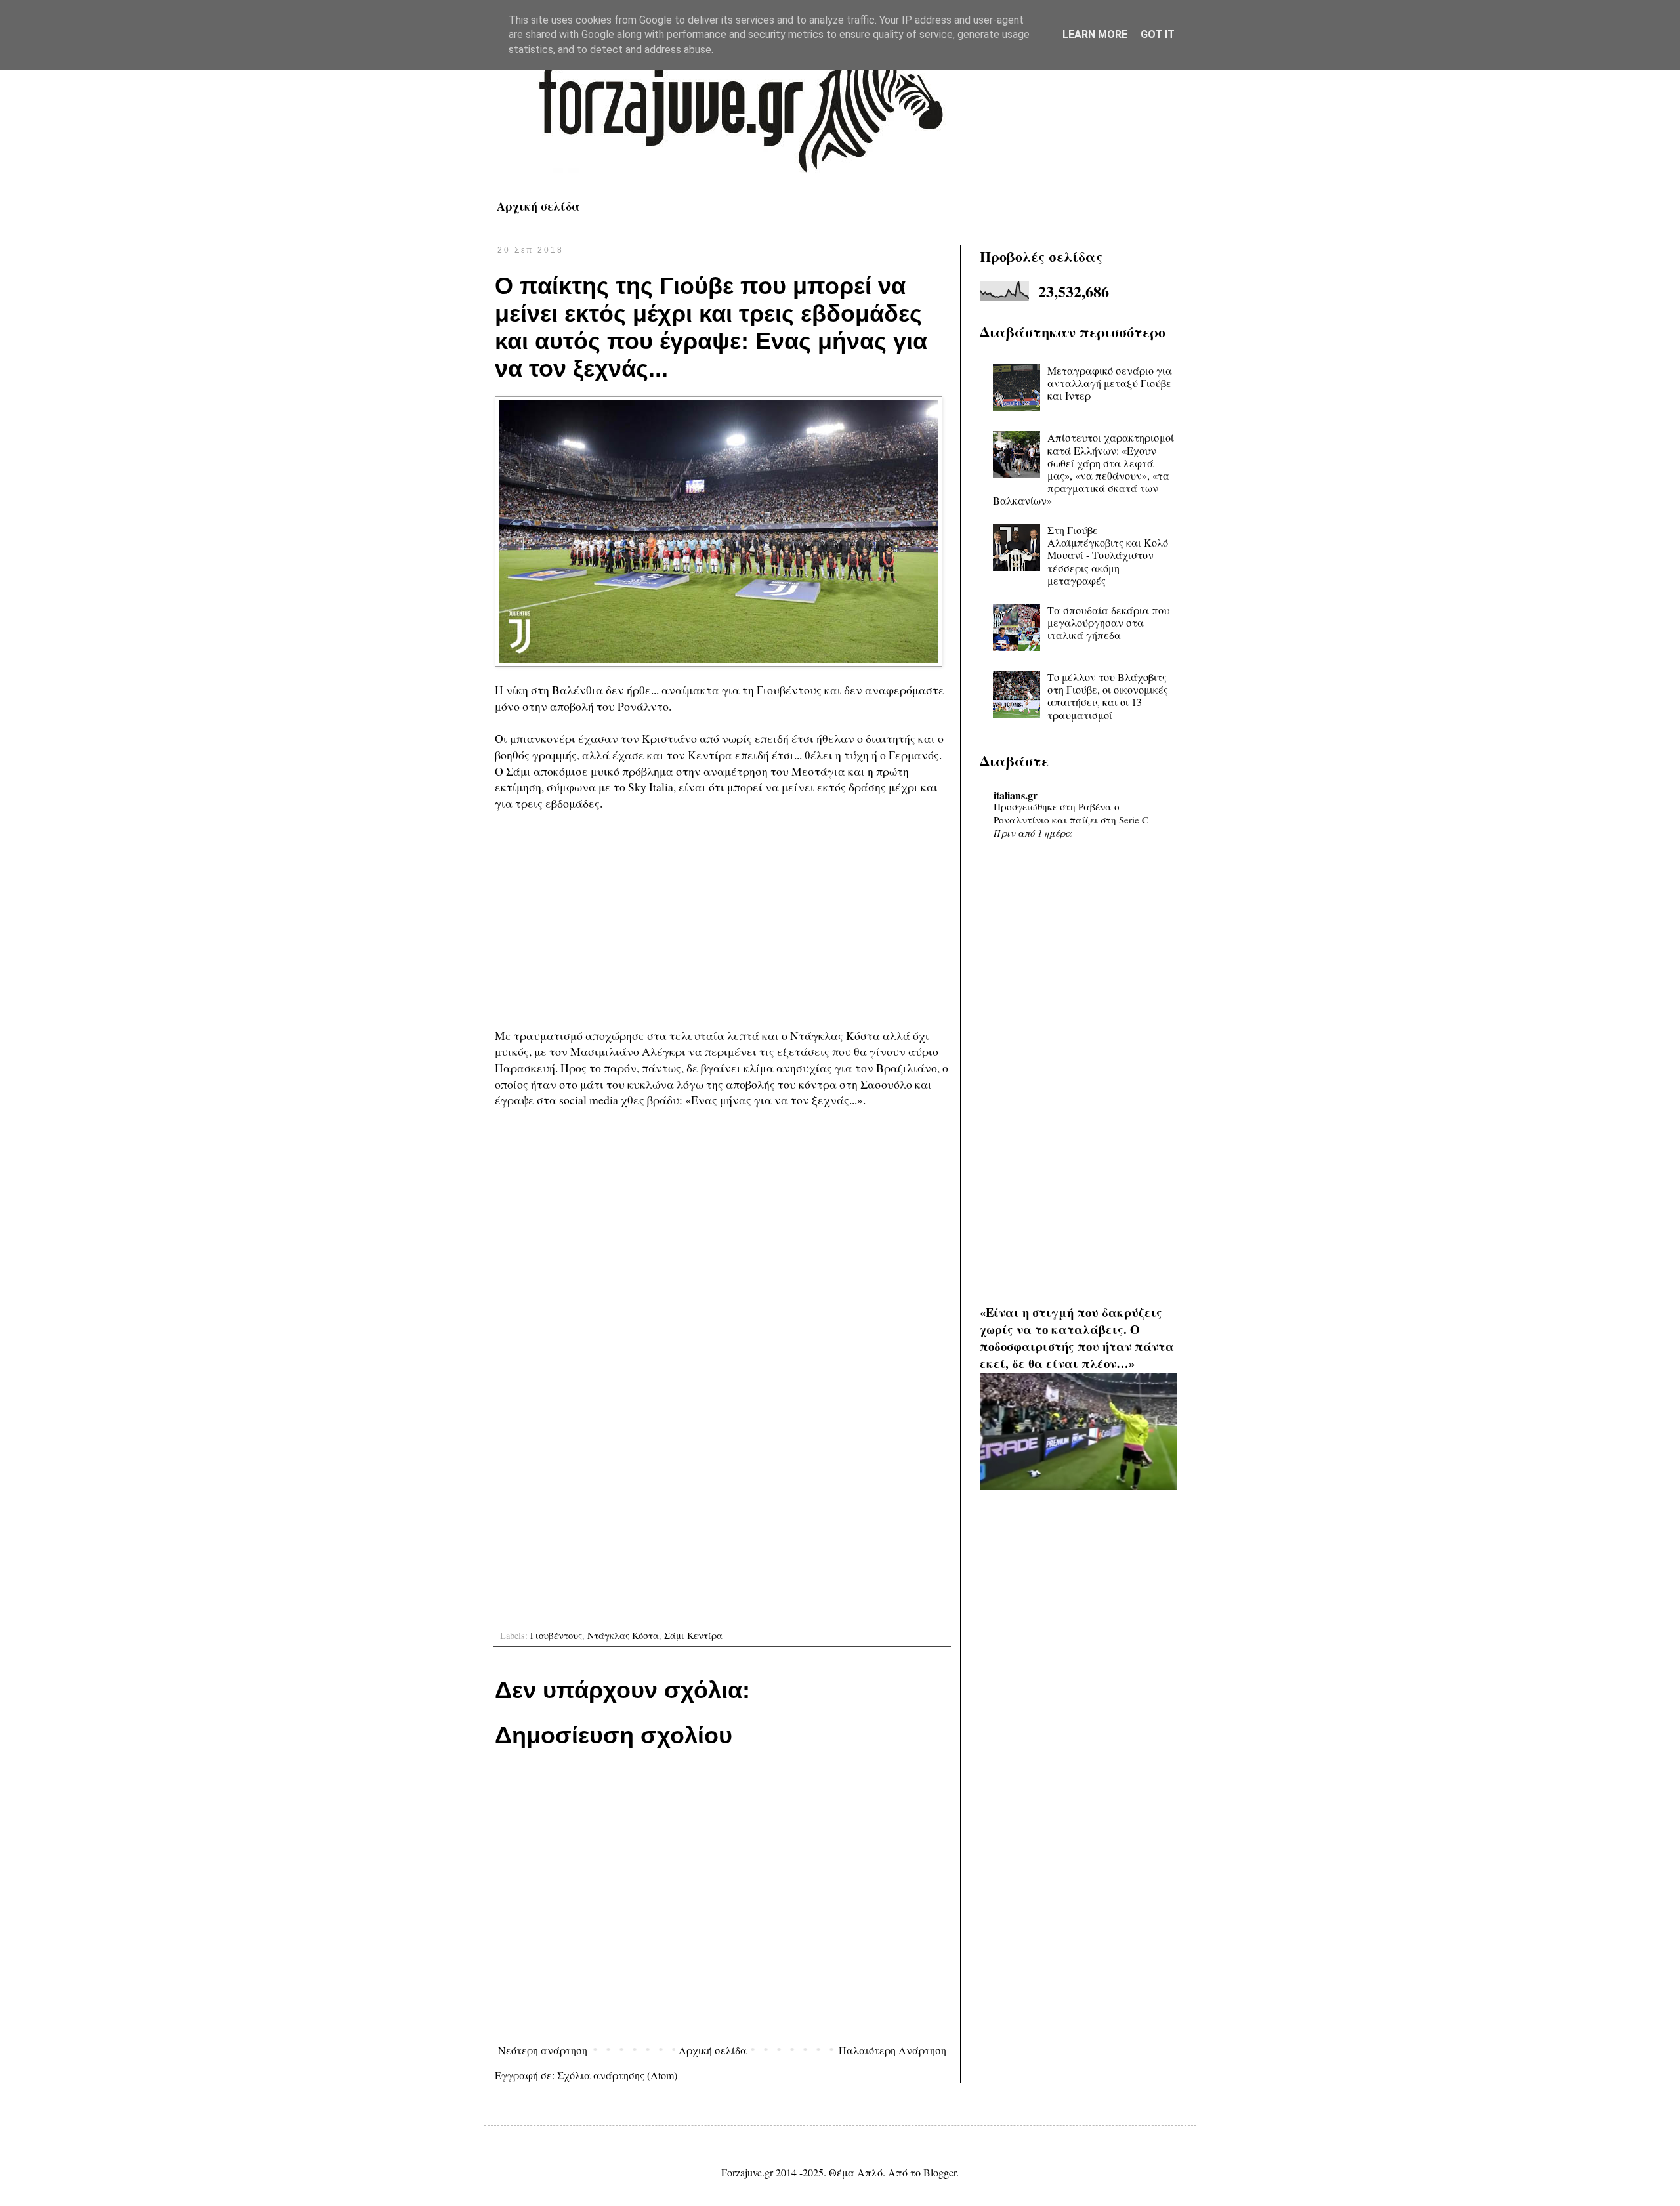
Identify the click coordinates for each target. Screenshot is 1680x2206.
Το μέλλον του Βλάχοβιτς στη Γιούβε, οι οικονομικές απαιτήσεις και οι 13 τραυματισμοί (1108, 696)
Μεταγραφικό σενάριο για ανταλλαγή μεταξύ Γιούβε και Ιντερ (1110, 383)
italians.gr (1016, 795)
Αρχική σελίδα (538, 206)
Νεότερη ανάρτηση (543, 2050)
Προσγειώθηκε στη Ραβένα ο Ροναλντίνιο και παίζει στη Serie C (1071, 813)
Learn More (1095, 34)
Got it (1158, 34)
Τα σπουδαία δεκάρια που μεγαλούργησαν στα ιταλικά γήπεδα (1108, 622)
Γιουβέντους (556, 1635)
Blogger (940, 2172)
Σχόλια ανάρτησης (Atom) (617, 2075)
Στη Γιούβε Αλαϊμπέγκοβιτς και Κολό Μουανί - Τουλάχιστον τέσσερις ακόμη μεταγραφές (1108, 555)
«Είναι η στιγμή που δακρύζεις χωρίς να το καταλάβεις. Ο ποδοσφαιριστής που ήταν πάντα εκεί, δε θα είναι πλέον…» (1077, 1338)
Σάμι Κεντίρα (693, 1635)
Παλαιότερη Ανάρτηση (892, 2050)
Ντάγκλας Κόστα (623, 1635)
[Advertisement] (722, 919)
